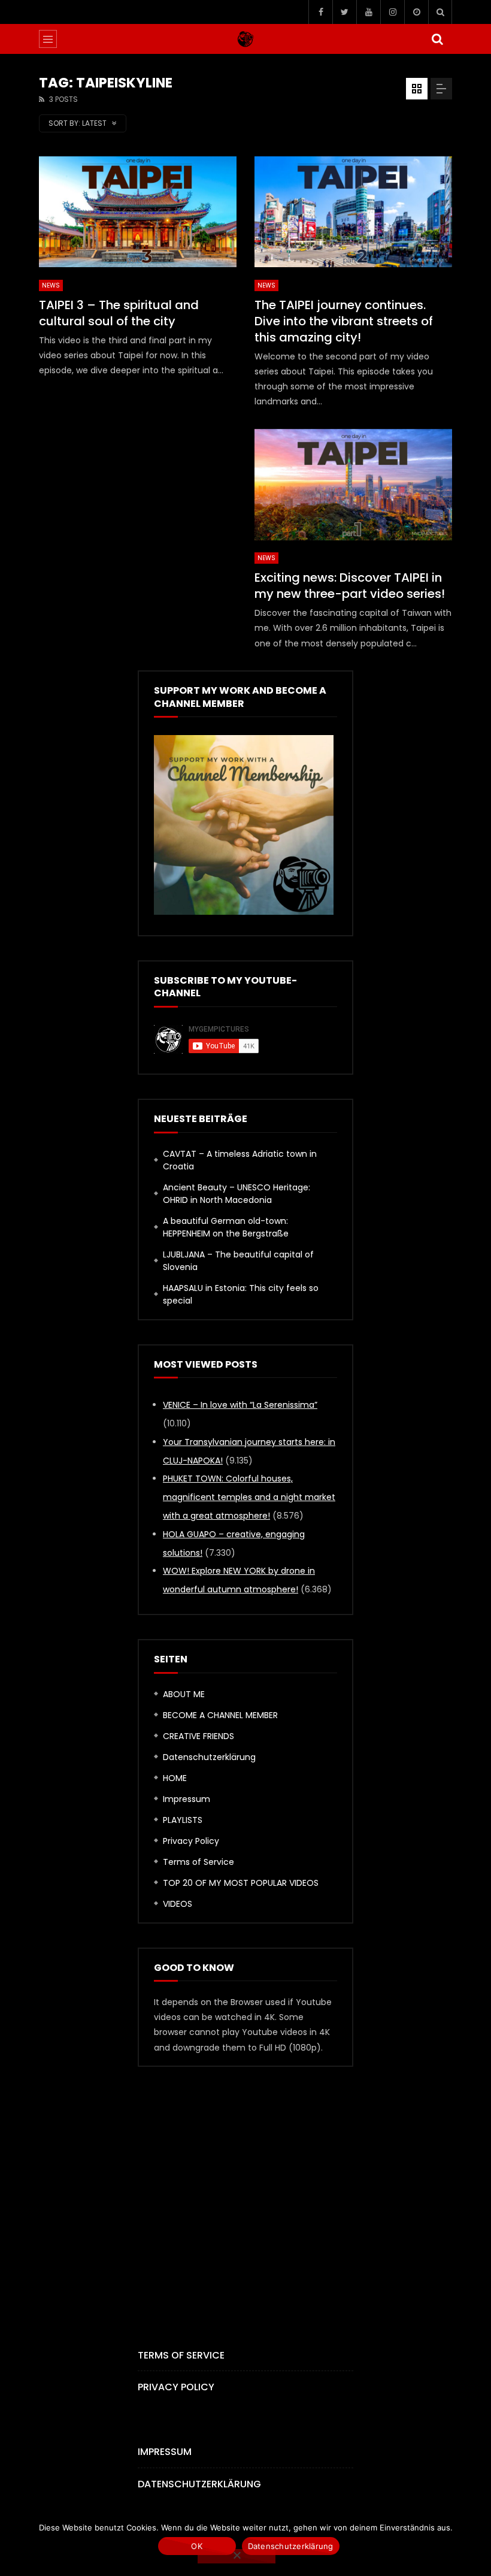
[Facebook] (320, 12)
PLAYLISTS (183, 1820)
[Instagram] (392, 12)
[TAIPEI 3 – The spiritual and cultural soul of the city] (138, 212)
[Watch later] (416, 12)
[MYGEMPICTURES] (245, 39)
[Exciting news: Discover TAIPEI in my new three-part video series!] (353, 485)
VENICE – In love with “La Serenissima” (240, 1405)
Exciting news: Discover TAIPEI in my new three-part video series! (350, 586)
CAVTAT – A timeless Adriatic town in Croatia (240, 1160)
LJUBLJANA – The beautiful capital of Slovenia (238, 1261)
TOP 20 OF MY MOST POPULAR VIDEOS (241, 1883)
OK (197, 2546)
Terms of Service (198, 1862)
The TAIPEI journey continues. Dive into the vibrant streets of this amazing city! (344, 321)
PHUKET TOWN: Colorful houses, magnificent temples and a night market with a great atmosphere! (249, 1497)
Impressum (187, 1799)
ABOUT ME (184, 1694)
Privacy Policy (191, 1841)
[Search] (440, 12)
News (51, 285)
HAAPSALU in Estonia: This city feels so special (241, 1294)
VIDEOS (178, 1904)
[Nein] (237, 2556)
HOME (175, 1778)
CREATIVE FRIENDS (198, 1736)
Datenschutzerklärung (209, 1757)
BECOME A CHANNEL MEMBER (220, 1715)
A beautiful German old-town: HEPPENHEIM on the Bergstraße (226, 1227)
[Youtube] (368, 12)
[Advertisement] (138, 504)
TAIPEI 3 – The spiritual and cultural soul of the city (119, 313)
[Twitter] (344, 12)
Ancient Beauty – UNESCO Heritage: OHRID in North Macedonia (237, 1194)
